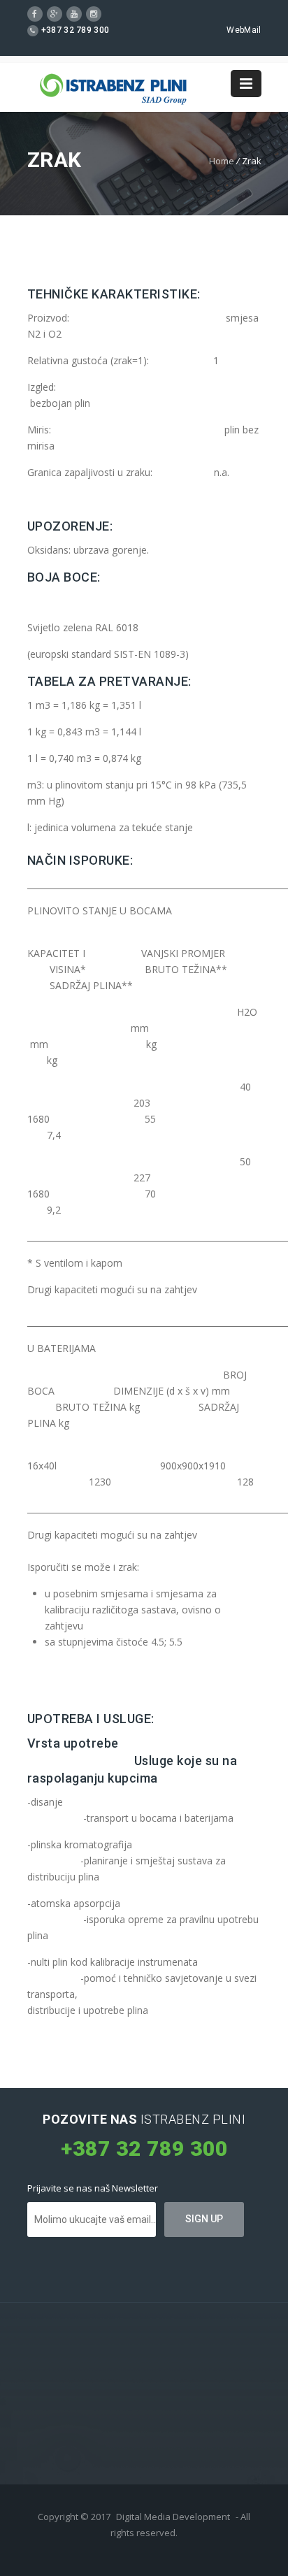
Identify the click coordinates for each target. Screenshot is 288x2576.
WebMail (244, 30)
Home (222, 161)
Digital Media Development (173, 2517)
